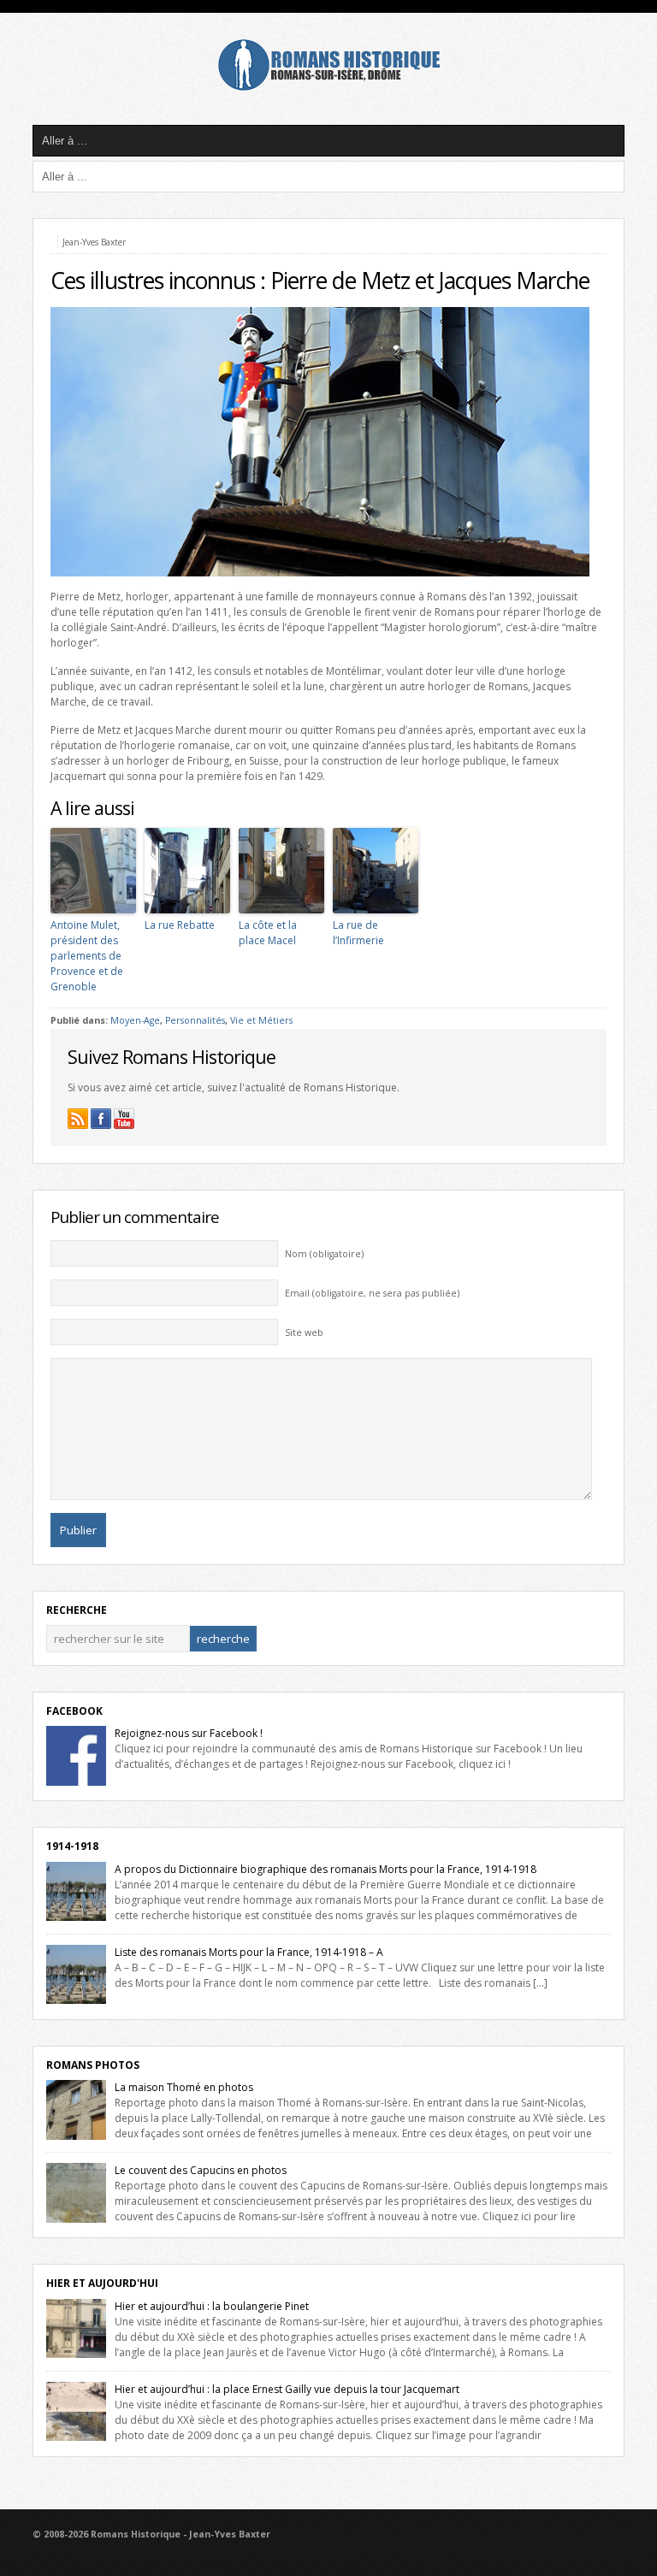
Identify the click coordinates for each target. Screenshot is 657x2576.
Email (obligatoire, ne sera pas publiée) (372, 1293)
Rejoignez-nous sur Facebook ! (189, 1733)
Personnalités (195, 1020)
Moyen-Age (135, 1020)
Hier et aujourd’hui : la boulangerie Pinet (212, 2306)
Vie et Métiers (261, 1020)
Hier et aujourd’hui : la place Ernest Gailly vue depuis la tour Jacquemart (287, 2389)
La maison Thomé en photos (184, 2087)
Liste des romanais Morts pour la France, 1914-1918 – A (249, 1952)
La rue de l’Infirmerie (358, 933)
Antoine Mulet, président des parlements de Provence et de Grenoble (87, 956)
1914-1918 (72, 1846)
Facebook (74, 1711)
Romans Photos (93, 2065)
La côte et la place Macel (268, 933)
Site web (304, 1332)
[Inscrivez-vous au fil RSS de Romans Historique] (78, 1119)
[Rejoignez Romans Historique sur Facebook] (101, 1119)
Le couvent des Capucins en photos (201, 2170)
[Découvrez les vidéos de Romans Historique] (124, 1119)
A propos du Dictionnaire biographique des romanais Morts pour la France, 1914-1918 (326, 1869)
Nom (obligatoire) (324, 1254)
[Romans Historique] (328, 87)
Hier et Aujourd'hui (102, 2283)
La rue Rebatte (180, 925)
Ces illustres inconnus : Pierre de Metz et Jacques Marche (320, 281)
